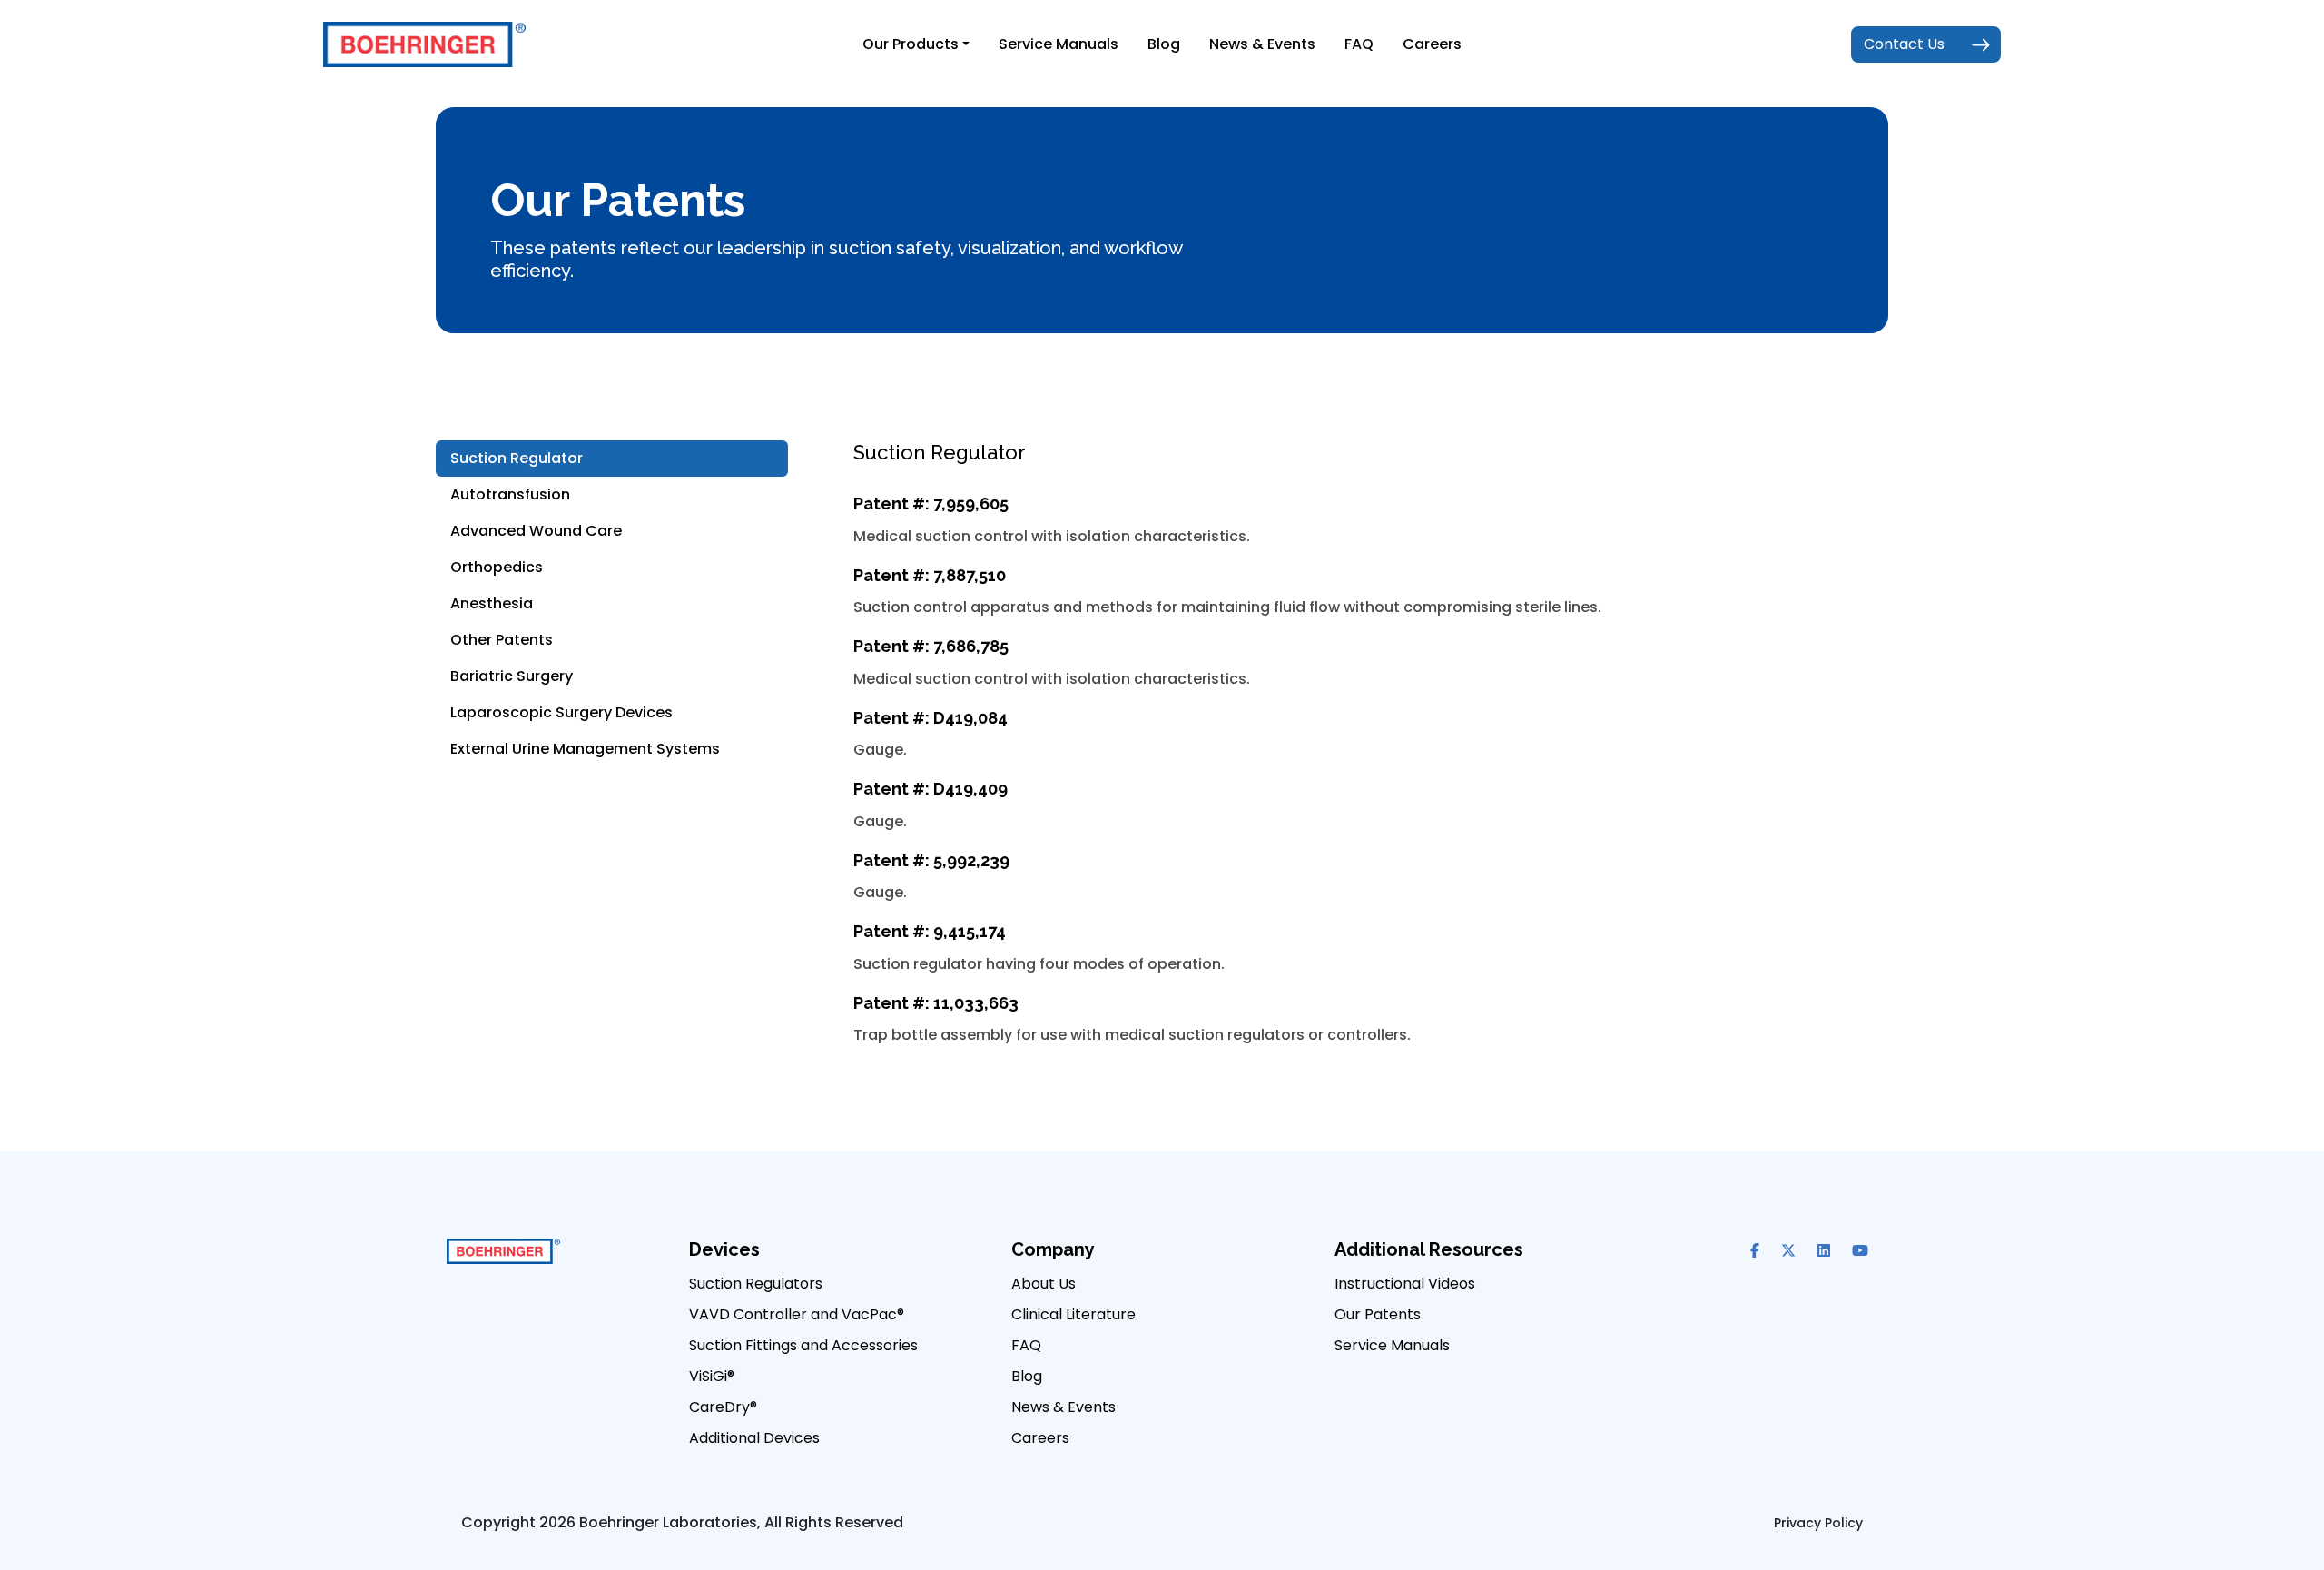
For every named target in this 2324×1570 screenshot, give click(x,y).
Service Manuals (1059, 44)
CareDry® (723, 1407)
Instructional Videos (1405, 1284)
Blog (1164, 44)
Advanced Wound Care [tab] (536, 531)
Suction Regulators (756, 1284)
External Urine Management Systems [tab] (585, 749)
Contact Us (1904, 44)
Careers (1432, 44)
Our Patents (1378, 1314)
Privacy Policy (1818, 1523)
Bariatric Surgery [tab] (512, 676)
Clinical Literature (1073, 1314)
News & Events (1262, 44)
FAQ (1359, 44)
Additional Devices (754, 1438)
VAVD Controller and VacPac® (797, 1314)
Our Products (911, 44)
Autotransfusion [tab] (510, 494)
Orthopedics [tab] (497, 567)
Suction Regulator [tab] (517, 458)
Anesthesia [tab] (492, 603)
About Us (1044, 1284)
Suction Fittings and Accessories (803, 1345)
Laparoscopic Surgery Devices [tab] (561, 712)
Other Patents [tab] (502, 640)
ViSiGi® (712, 1376)
